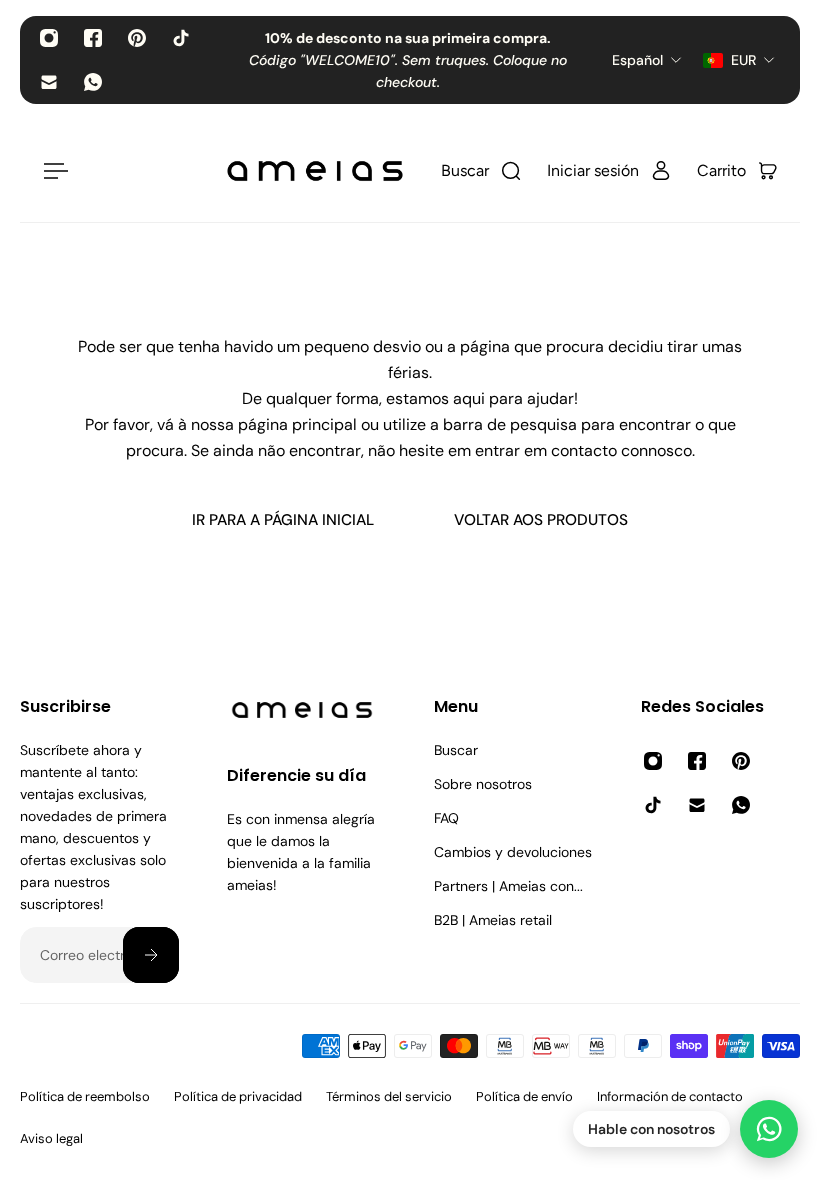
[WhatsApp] (93, 82)
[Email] (49, 82)
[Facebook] (93, 38)
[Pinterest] (137, 38)
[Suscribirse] (151, 955)
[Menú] (52, 171)
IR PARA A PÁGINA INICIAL (283, 520)
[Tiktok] (181, 38)
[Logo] (315, 171)
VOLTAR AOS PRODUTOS (541, 520)
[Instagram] (49, 38)
